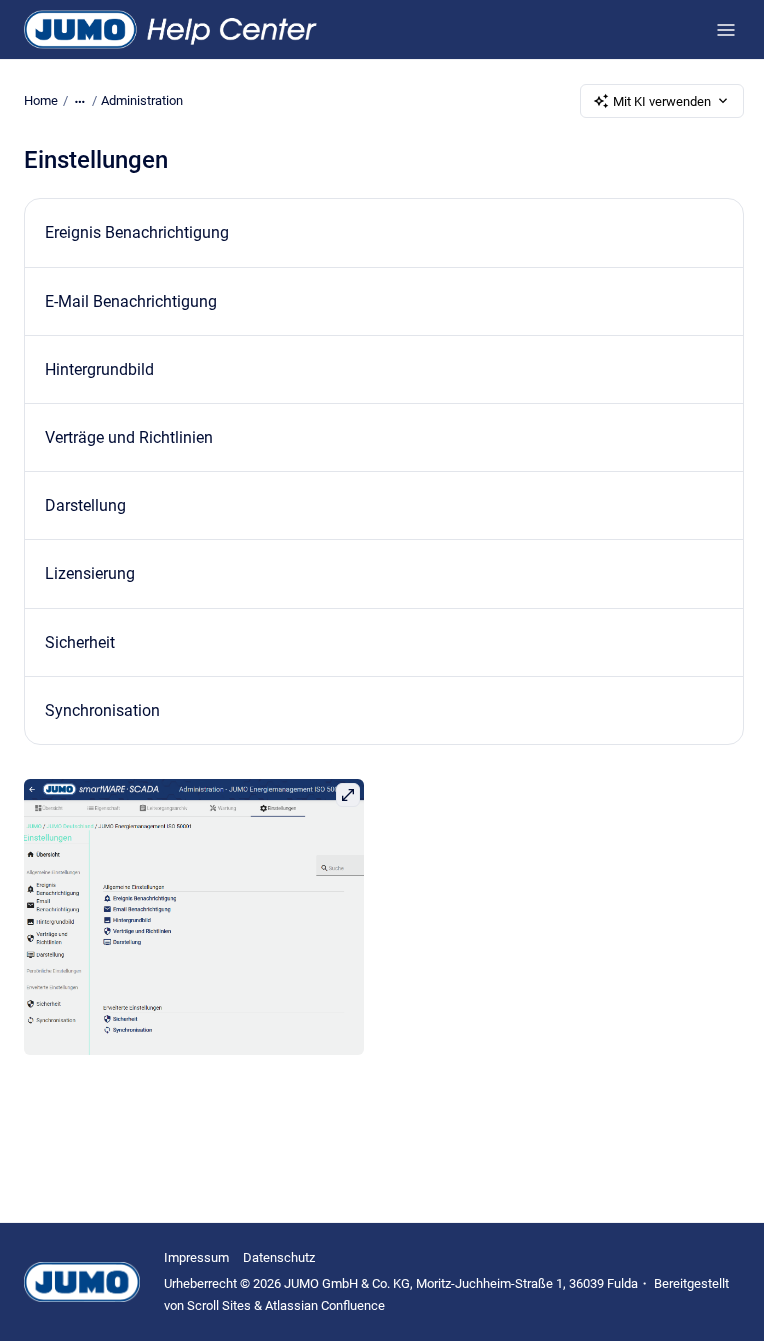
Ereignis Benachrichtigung (137, 232)
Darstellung (85, 505)
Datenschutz (279, 1257)
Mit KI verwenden (662, 101)
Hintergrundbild (99, 369)
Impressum (196, 1257)
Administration (142, 100)
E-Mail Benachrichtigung (131, 301)
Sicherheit (80, 642)
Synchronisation (102, 710)
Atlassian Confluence (325, 1305)
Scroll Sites (219, 1305)
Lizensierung (90, 573)
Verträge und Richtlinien (129, 437)
